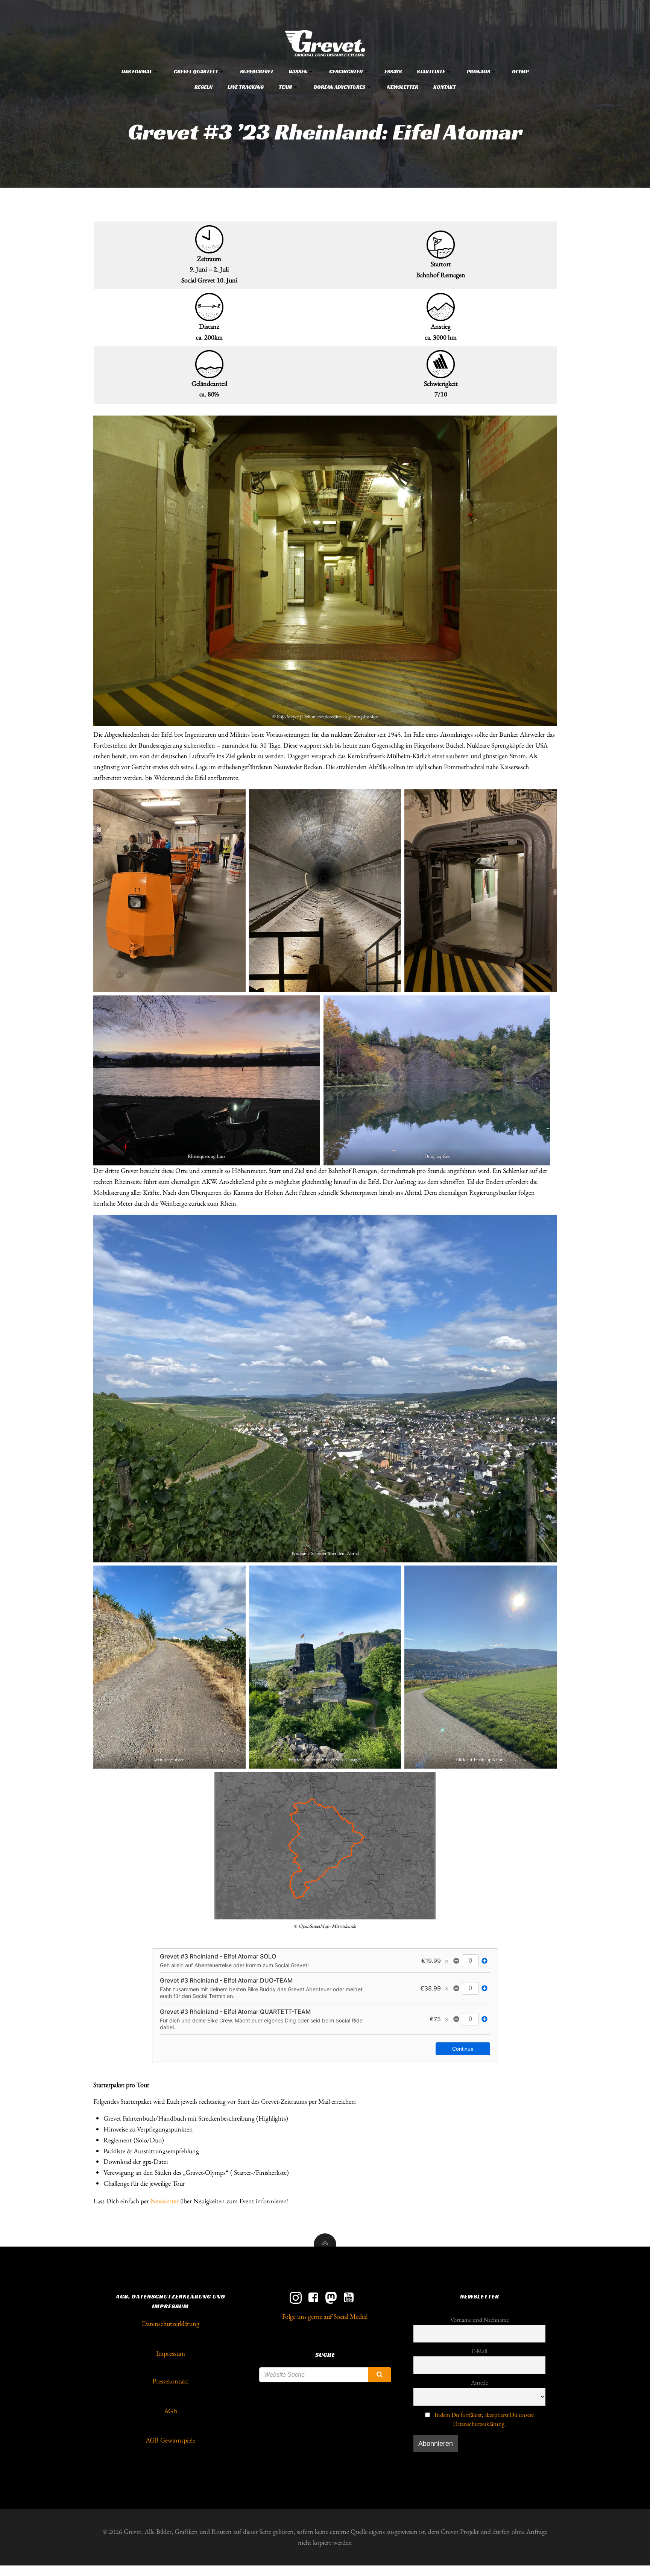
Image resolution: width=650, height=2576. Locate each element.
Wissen (298, 71)
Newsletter (403, 87)
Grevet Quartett (196, 71)
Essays (393, 71)
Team (285, 87)
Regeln (204, 87)
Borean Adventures (339, 87)
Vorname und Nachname (480, 2320)
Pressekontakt (170, 2381)
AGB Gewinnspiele (170, 2440)
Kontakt (445, 87)
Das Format (137, 71)
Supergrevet (257, 71)
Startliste (431, 71)
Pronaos (478, 71)
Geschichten (346, 71)
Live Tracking (246, 87)
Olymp (520, 71)
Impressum (171, 2353)
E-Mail (480, 2351)
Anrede (479, 2383)
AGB (171, 2411)
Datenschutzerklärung (171, 2323)
